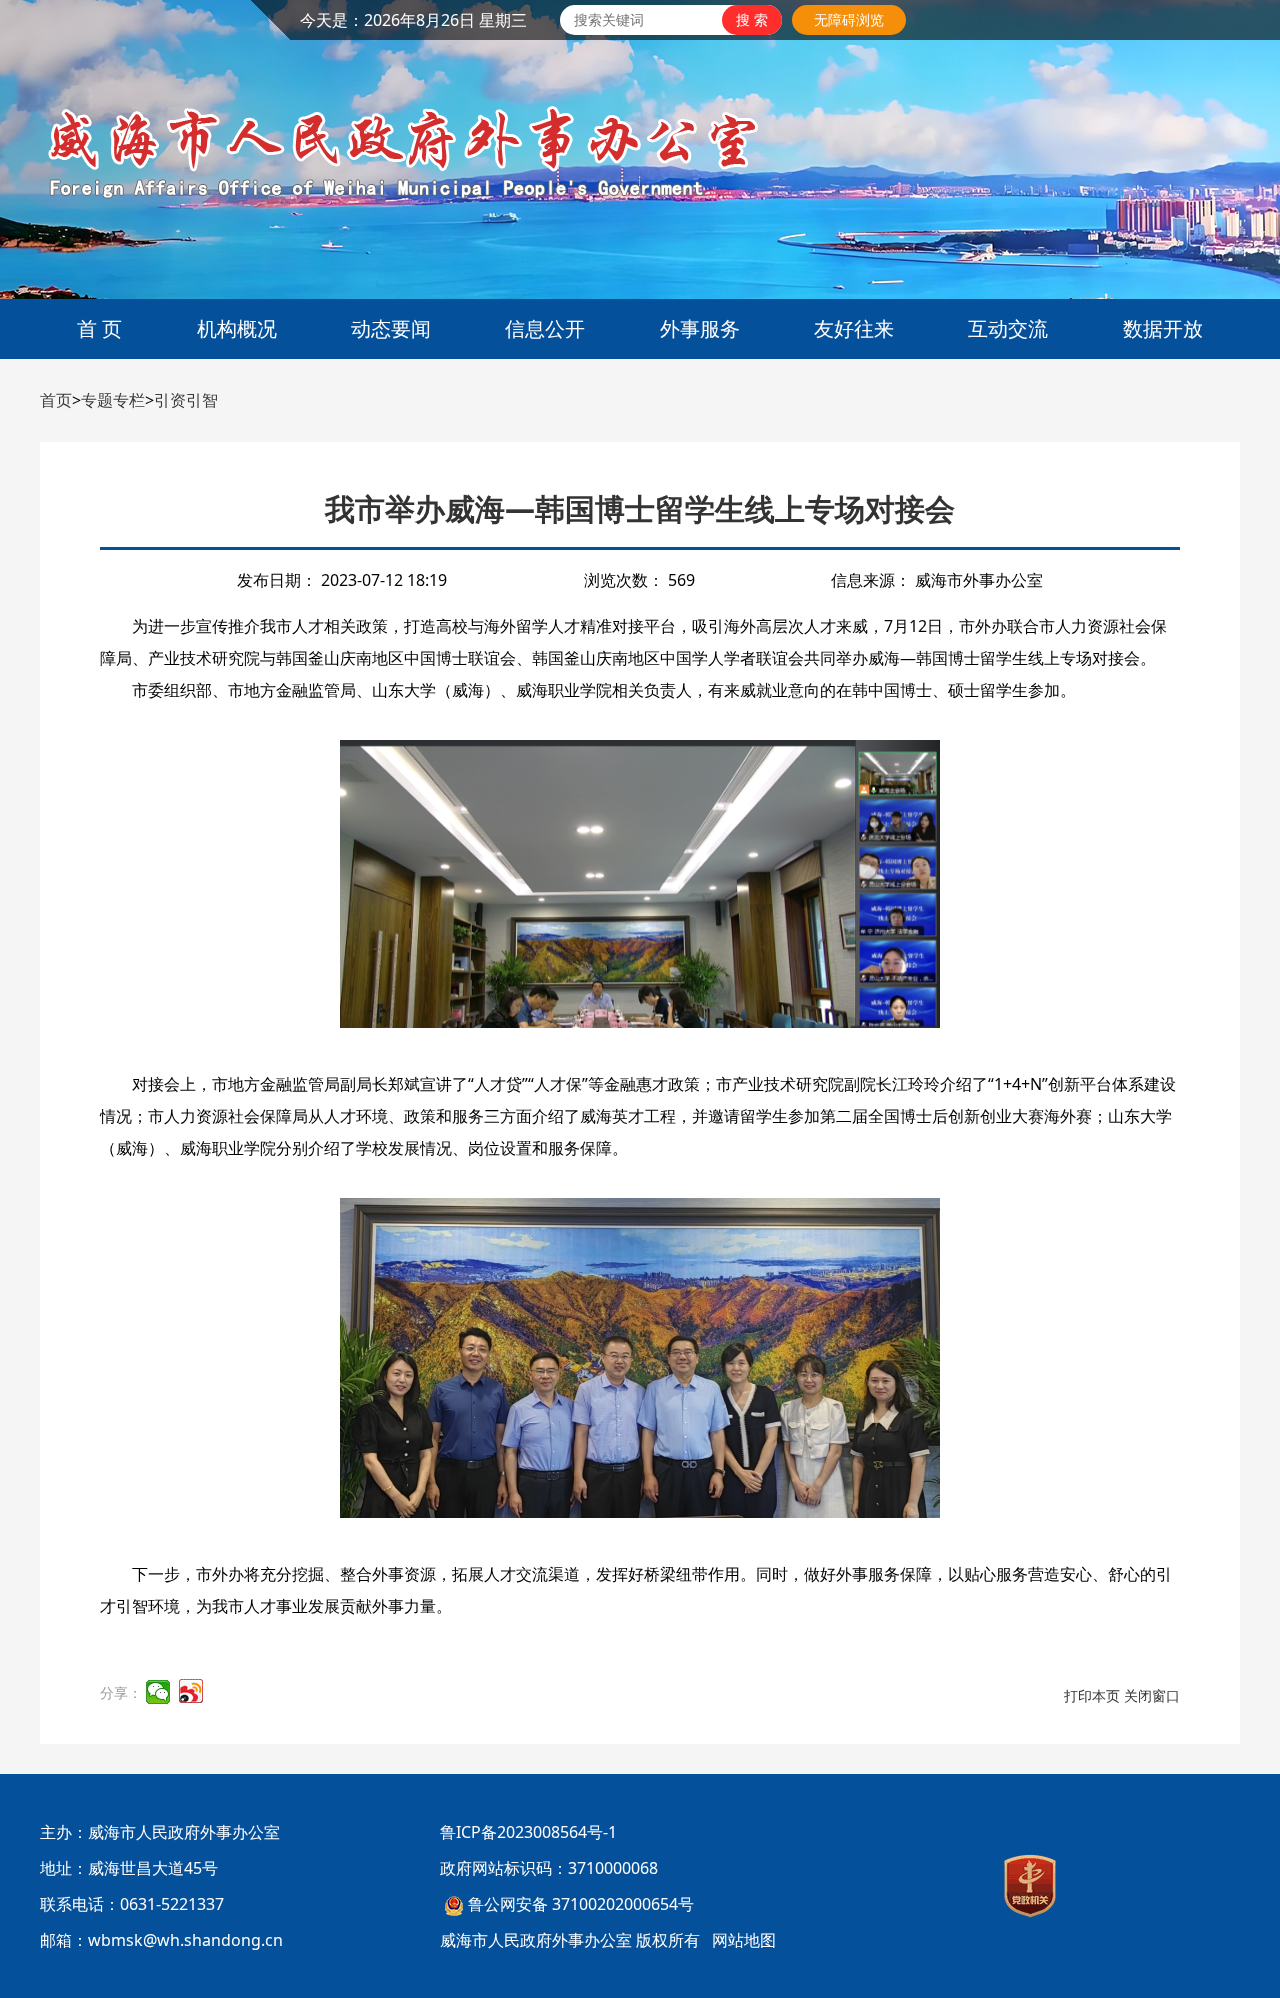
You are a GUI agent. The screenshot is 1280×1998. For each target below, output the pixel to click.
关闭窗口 (1152, 1695)
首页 (56, 400)
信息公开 (545, 328)
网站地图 (744, 1940)
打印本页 (1092, 1695)
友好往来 (854, 328)
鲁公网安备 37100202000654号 (581, 1904)
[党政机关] (1030, 1886)
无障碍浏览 (849, 19)
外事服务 (700, 328)
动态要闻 (391, 328)
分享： (121, 1692)
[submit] (752, 20)
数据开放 (1163, 328)
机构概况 (237, 328)
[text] (641, 20)
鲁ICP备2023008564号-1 (528, 1832)
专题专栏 (113, 400)
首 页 (99, 328)
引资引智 (186, 400)
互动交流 (1008, 328)
